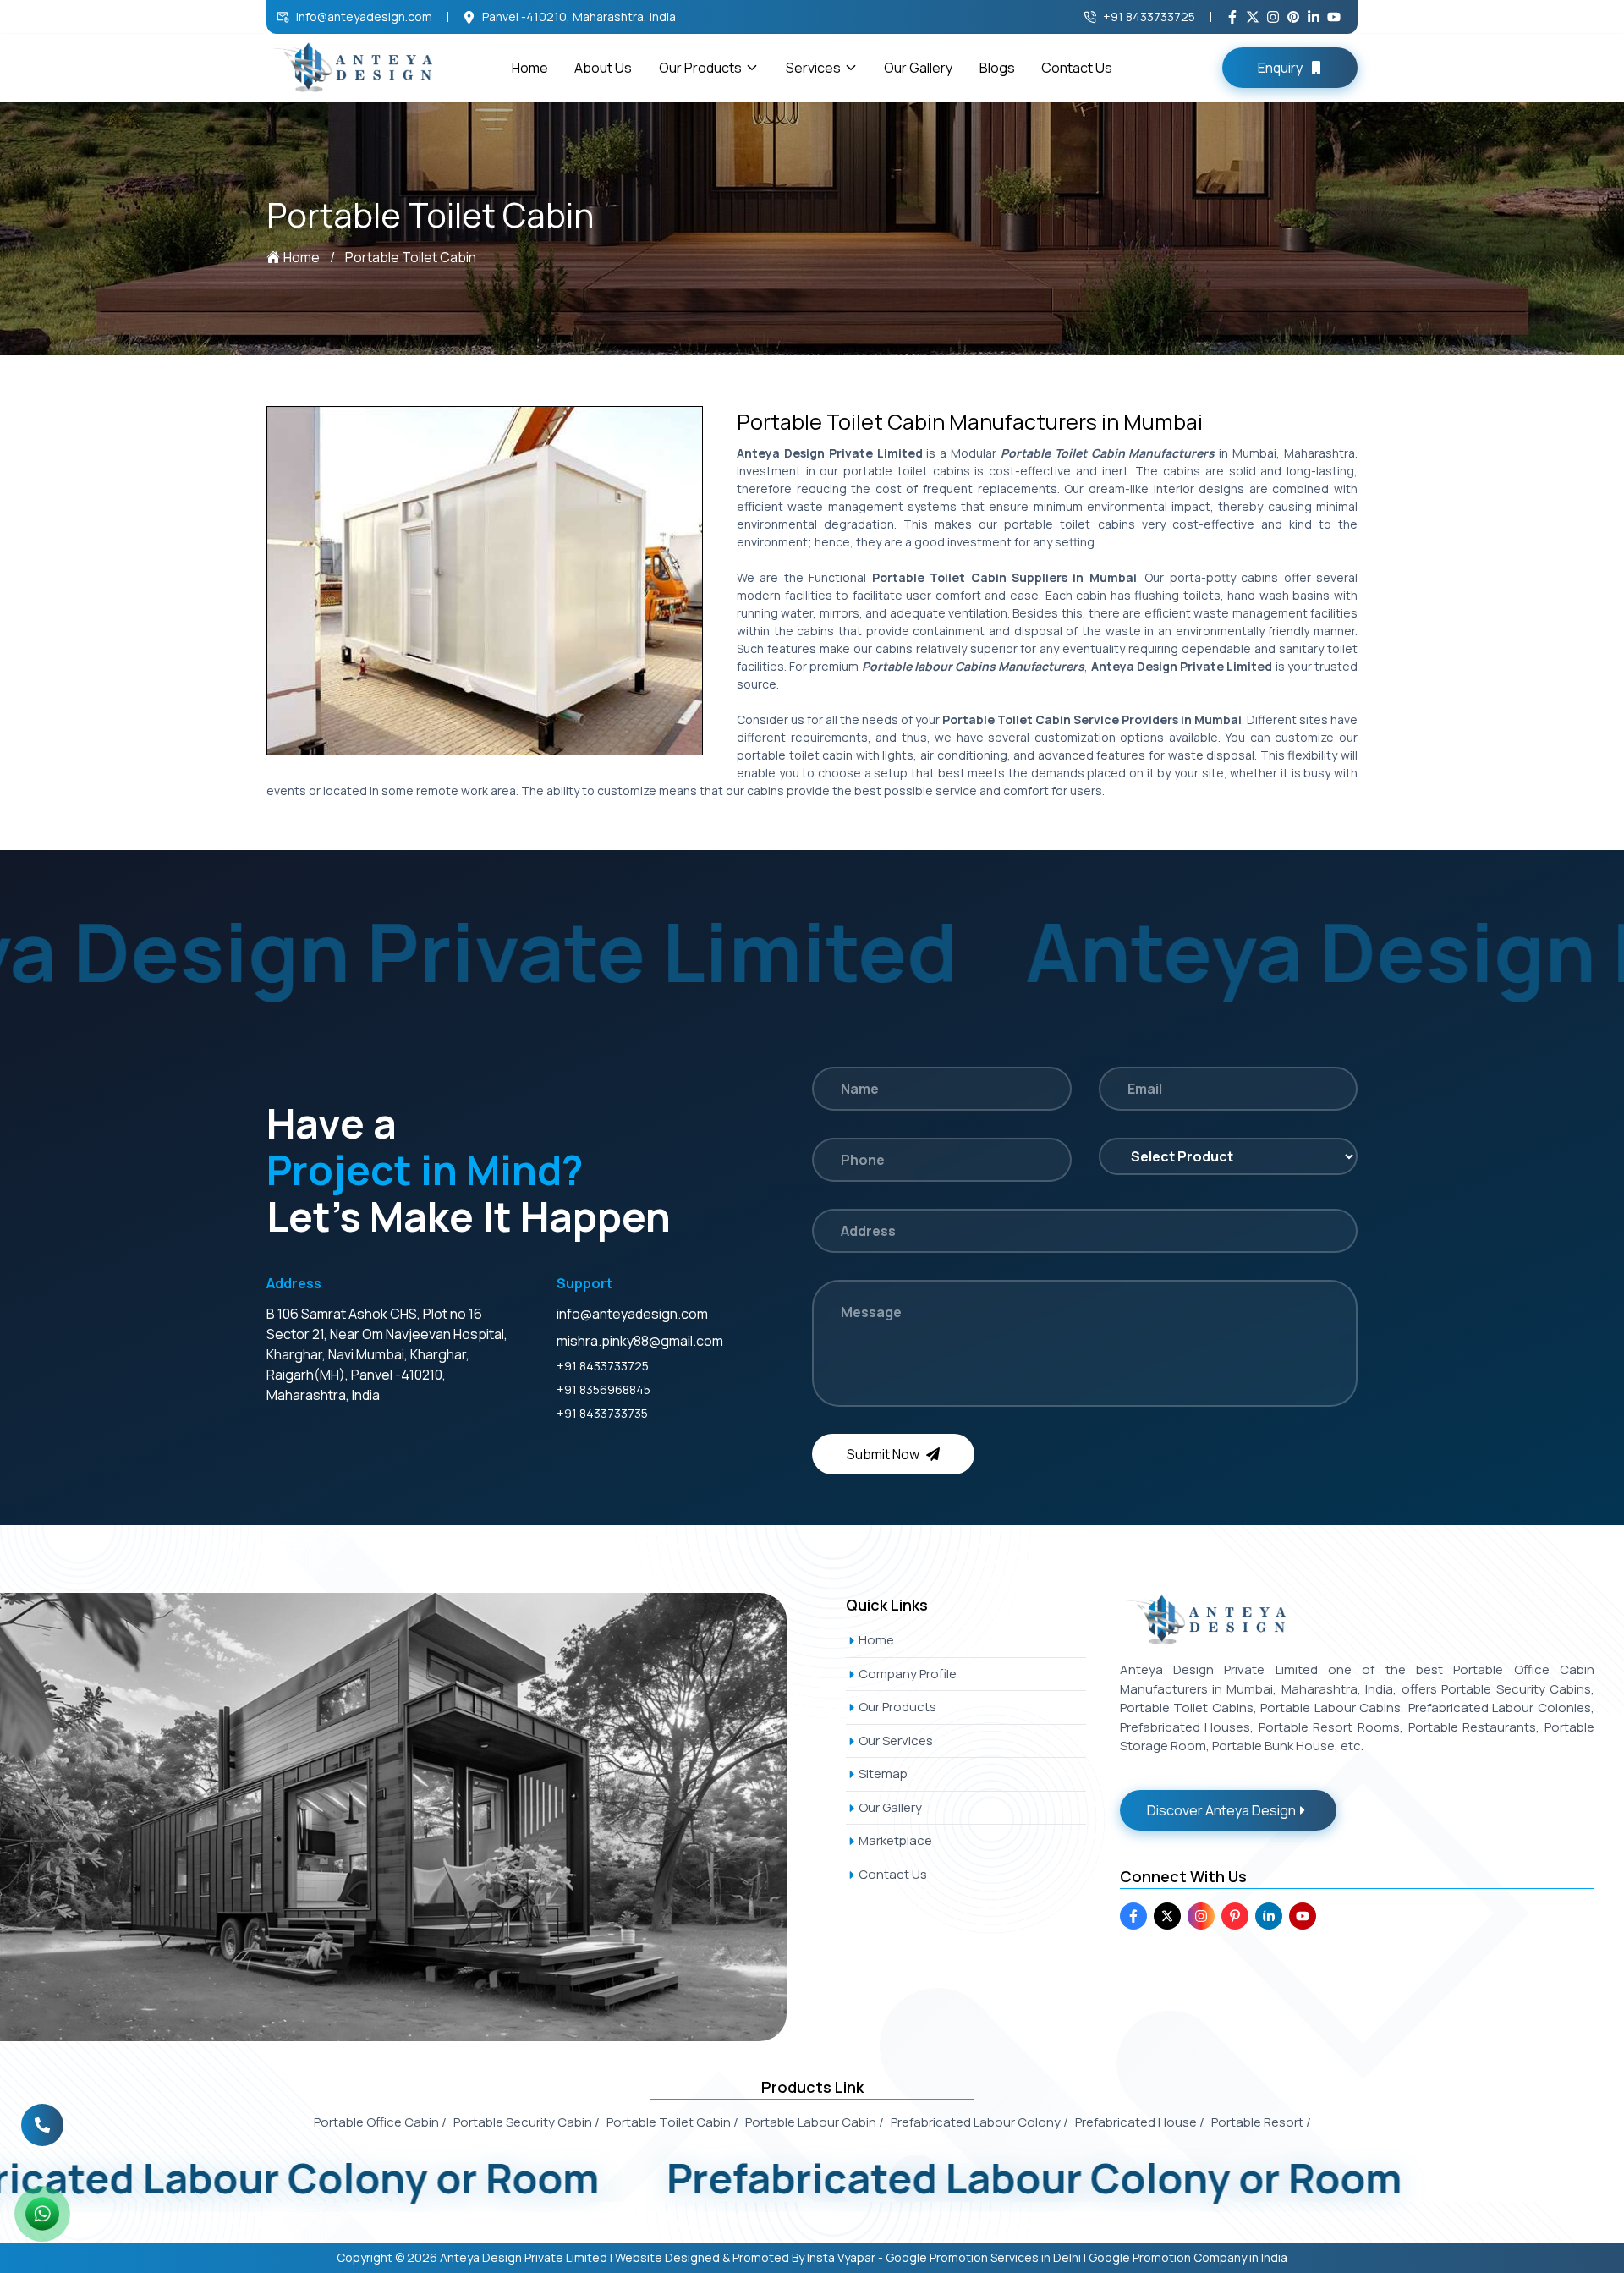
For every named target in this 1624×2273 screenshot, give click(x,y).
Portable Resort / (1261, 2122)
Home (530, 68)
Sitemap (883, 1773)
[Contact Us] (42, 2124)
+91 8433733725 (1149, 16)
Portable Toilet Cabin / (672, 2122)
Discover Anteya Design (1221, 1810)
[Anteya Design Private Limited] (412, 1817)
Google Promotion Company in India (1188, 2257)
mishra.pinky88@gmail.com (640, 1341)
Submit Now (883, 1454)
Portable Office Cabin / (380, 2122)
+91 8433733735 (602, 1413)
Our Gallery (918, 68)
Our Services (896, 1740)
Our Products (700, 68)
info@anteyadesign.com (364, 16)
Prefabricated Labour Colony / (979, 2122)
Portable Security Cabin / (527, 2122)
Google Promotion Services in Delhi (983, 2257)
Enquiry (1280, 68)
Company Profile (908, 1674)
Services (813, 68)
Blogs (997, 68)
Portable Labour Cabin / (815, 2122)
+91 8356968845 (604, 1389)
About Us (603, 68)
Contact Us (1077, 68)
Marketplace (895, 1840)
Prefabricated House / (1140, 2122)
